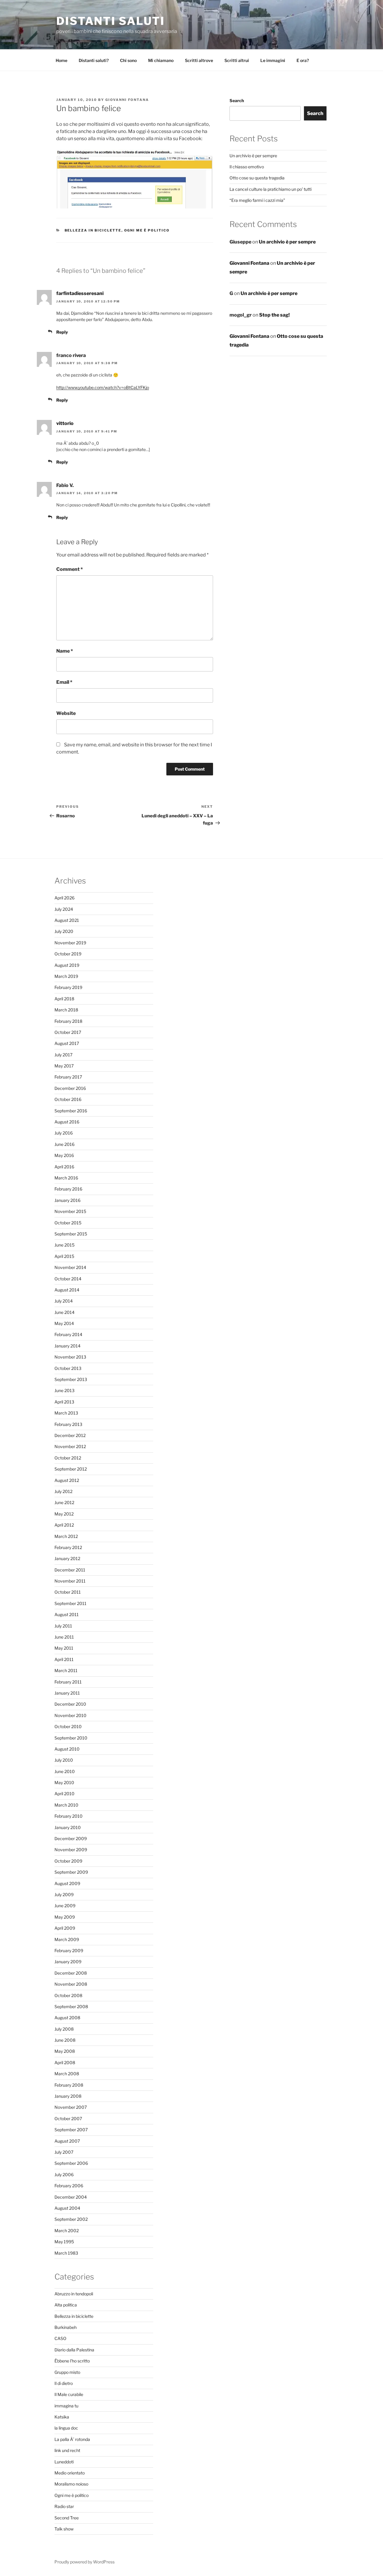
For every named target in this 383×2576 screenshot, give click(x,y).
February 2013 (68, 1424)
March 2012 (66, 1536)
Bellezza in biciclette (93, 230)
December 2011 (70, 1570)
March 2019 (66, 976)
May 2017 (64, 1066)
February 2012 (68, 1547)
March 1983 (66, 2253)
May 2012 (64, 1514)
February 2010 (69, 1816)
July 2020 (64, 931)
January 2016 (67, 1200)
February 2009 (69, 1950)
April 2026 (64, 898)
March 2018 (66, 1010)
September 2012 (71, 1469)
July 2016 (64, 1133)
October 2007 (68, 2119)
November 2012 (70, 1446)
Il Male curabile (69, 2394)
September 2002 (71, 2219)
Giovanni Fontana (127, 100)
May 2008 (65, 2051)
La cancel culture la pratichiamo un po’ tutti (270, 189)
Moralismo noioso (71, 2484)
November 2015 (70, 1211)
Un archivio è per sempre (253, 156)
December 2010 (70, 1704)
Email (64, 682)
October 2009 (68, 1861)
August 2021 (67, 920)
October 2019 (68, 954)
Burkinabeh (66, 2327)
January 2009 (68, 1962)
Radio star (64, 2506)
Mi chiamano (161, 60)
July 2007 (64, 2152)
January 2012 (67, 1558)
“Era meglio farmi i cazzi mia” (257, 200)
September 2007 (71, 2130)
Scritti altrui (237, 60)
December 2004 (71, 2197)
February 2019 (68, 987)
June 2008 (65, 2040)
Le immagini (273, 60)
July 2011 (63, 1626)
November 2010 (70, 1715)
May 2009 (65, 1917)
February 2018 (68, 1021)
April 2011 (64, 1659)
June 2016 (64, 1144)
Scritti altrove (199, 60)
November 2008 (71, 1984)
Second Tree (67, 2518)
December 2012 (70, 1435)
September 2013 (71, 1379)
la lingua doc (66, 2428)
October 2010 (68, 1726)
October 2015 (68, 1223)
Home (61, 60)
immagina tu (66, 2406)
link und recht (67, 2450)
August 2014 (67, 1290)
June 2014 (64, 1312)
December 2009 (71, 1838)
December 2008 (71, 1973)
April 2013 (64, 1402)
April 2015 (64, 1256)
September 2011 (70, 1603)
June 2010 (65, 1771)
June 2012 (64, 1502)
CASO (60, 2338)
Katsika (62, 2417)
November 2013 (70, 1357)
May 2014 (64, 1323)
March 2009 (67, 1939)
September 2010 (71, 1738)
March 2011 (66, 1670)
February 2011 (68, 1682)
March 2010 (66, 1805)
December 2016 (70, 1088)
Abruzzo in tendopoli (74, 2294)
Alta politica (66, 2305)
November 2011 (70, 1581)
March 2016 (66, 1178)
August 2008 (67, 2018)
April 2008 (65, 2063)
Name (65, 651)
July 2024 (64, 909)
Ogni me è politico (147, 230)
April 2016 (64, 1167)
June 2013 (64, 1390)
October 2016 (68, 1099)
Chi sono (128, 60)
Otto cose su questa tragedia (257, 178)
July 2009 (64, 1894)
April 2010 (64, 1794)
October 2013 (68, 1368)
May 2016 (64, 1155)
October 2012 (68, 1458)
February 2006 (69, 2186)
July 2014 (64, 1301)
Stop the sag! (274, 315)
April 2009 (65, 1928)
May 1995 (64, 2242)
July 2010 (64, 1760)
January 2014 (67, 1346)
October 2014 (68, 1279)
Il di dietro (64, 2383)
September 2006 (71, 2163)
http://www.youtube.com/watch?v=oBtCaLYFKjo (103, 387)
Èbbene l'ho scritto (72, 2361)
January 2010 (68, 1827)
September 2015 (71, 1234)
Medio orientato (70, 2473)
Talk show (64, 2529)
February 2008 (69, 2085)
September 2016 (71, 1111)
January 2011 (67, 1693)
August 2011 (67, 1614)
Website (66, 713)
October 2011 (68, 1592)
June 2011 (64, 1637)
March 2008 (67, 2074)
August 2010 (67, 1749)
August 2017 (67, 1043)
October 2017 (68, 1032)
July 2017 (63, 1055)
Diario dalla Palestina (74, 2350)
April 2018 (64, 999)
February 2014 (68, 1334)
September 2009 (71, 1872)
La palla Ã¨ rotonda (72, 2439)
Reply (62, 332)
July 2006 (64, 2175)
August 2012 (67, 1480)
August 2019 (67, 965)
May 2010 (64, 1782)
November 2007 (71, 2107)
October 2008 (68, 1995)
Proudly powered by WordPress (85, 2562)
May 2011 (64, 1648)
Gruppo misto (67, 2372)
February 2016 (68, 1189)
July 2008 (64, 2029)
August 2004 (67, 2208)
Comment (70, 569)
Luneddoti (64, 2462)
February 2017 (68, 1077)
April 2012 (64, 1525)
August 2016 (67, 1122)
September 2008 (71, 2007)
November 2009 (71, 1850)
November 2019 (70, 943)
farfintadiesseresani (80, 293)
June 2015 (64, 1245)
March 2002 (67, 2231)
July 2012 (63, 1491)
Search (237, 100)
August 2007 (67, 2141)
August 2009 (67, 1883)
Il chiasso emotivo (247, 167)
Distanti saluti (111, 21)
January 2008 (68, 2096)
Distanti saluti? (94, 60)
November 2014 (70, 1267)
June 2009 (65, 1906)
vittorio (65, 423)
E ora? (303, 60)
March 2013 (66, 1413)
